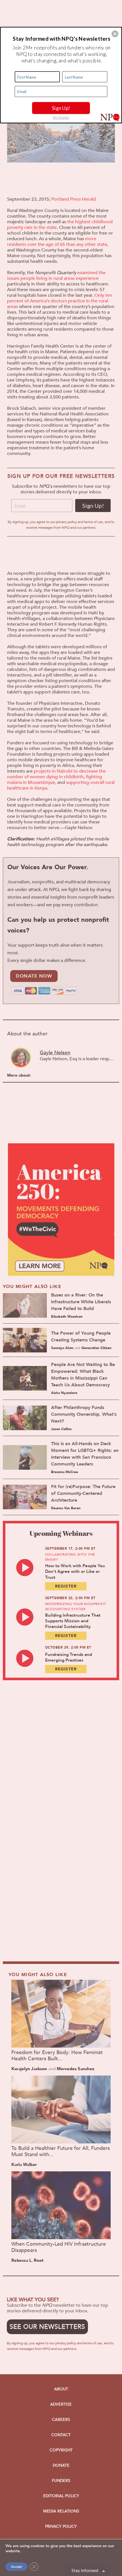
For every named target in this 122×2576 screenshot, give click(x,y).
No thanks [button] (61, 117)
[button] (115, 34)
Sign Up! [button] (61, 108)
